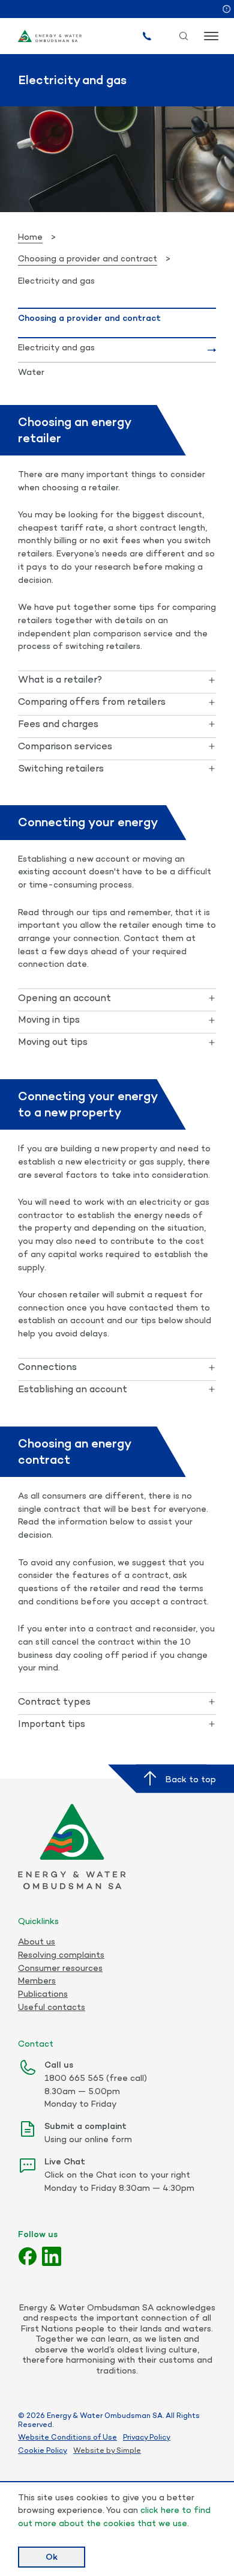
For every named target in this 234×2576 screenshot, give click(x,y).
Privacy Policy (147, 2437)
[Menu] (210, 36)
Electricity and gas (56, 347)
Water (31, 372)
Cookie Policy (43, 2450)
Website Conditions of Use (67, 2437)
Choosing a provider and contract (88, 258)
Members (37, 1981)
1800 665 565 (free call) (96, 2078)
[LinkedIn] (52, 2256)
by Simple (124, 2450)
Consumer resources (60, 1968)
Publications (43, 1994)
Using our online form (88, 2139)
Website (89, 2450)
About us (37, 1941)
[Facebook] (28, 2256)
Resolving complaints (61, 1955)
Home (30, 236)
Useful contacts (52, 2007)
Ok (52, 2556)
